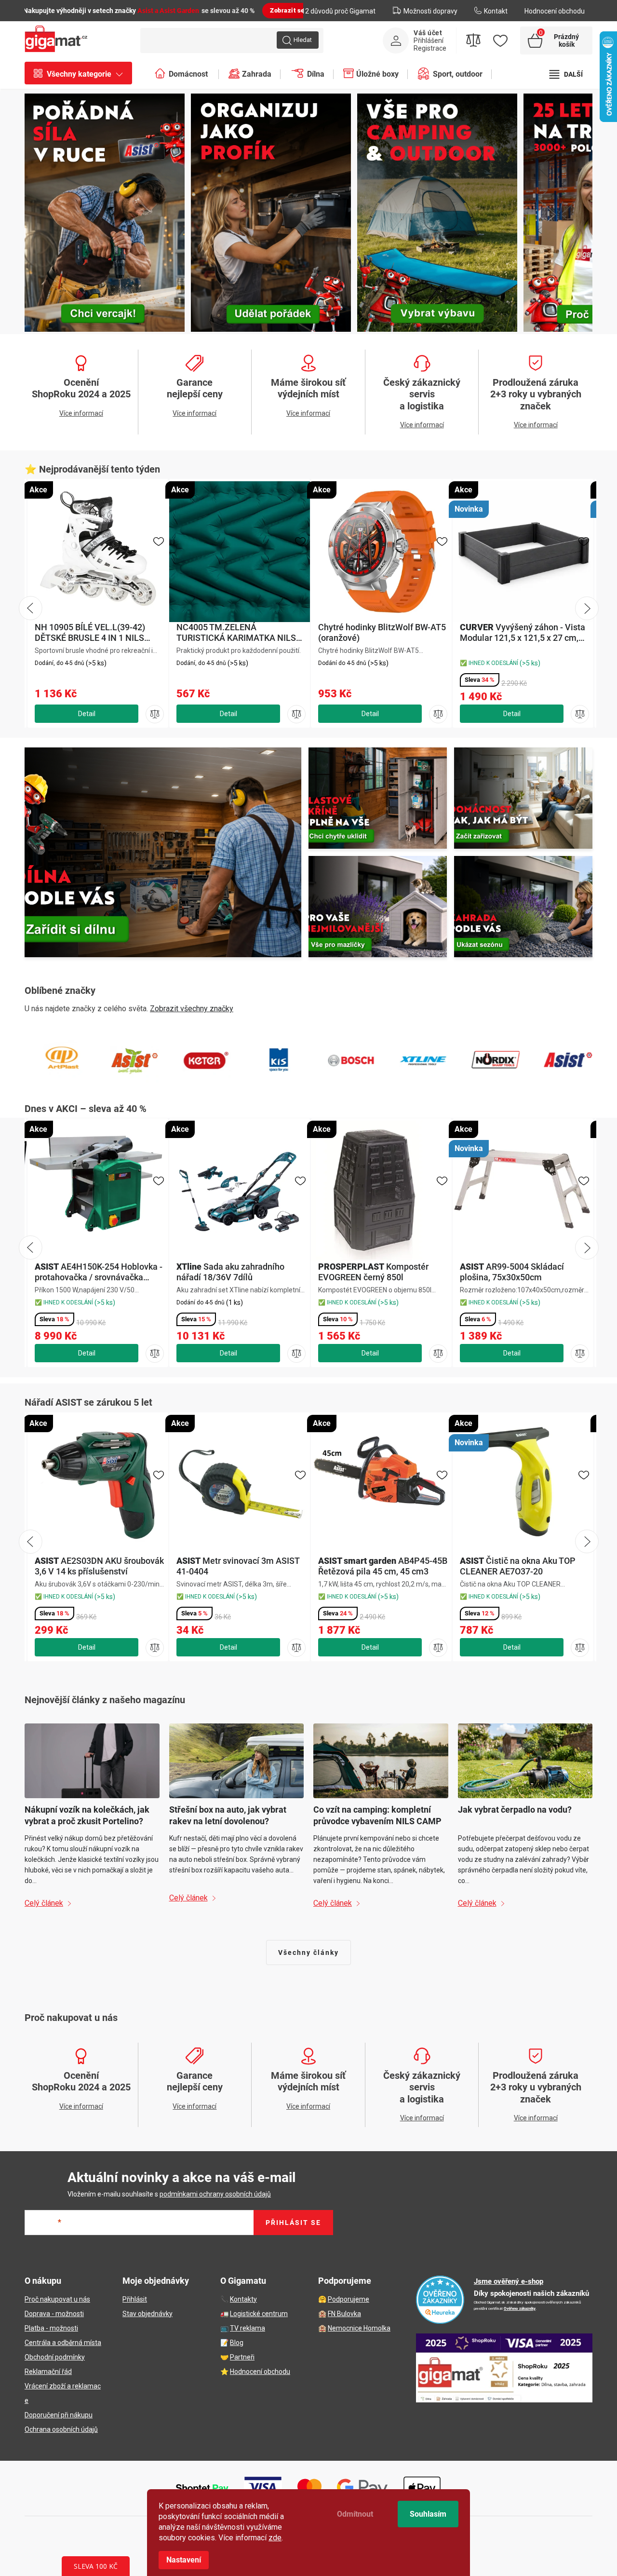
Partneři (242, 2357)
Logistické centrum (259, 2314)
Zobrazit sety (290, 10)
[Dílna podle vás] (163, 852)
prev (30, 1247)
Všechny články (308, 1952)
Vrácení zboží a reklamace (63, 2393)
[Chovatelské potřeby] (378, 907)
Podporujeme (349, 2299)
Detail (87, 1353)
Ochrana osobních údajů (61, 2429)
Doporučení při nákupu (59, 2415)
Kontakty (243, 2299)
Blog (237, 2343)
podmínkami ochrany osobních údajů (215, 2194)
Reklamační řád (48, 2372)
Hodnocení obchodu (555, 11)
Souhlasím (428, 2514)
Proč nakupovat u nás (57, 2299)
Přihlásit (135, 2299)
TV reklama (248, 2328)
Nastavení (184, 2560)
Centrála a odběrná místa (63, 2343)
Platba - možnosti (51, 2328)
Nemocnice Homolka (359, 2328)
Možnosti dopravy (430, 11)
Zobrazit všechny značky (192, 1009)
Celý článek (44, 1903)
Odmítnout (355, 2514)
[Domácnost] (523, 798)
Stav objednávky (148, 2314)
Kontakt (496, 11)
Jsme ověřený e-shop (509, 2281)
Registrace (430, 48)
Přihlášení (429, 41)
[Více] (566, 74)
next (587, 1247)
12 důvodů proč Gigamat (338, 11)
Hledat (303, 40)
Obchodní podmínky (55, 2357)
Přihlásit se (293, 2223)
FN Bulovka (344, 2314)
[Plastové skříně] (378, 798)
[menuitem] (83, 74)
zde (275, 2538)
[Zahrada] (523, 907)
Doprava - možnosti (54, 2314)
